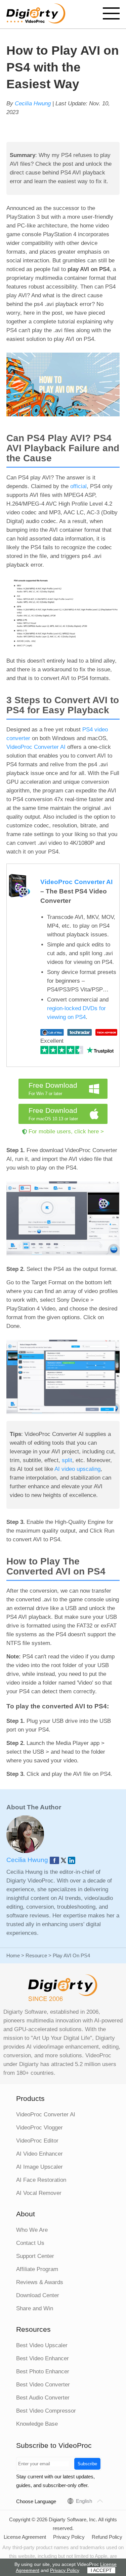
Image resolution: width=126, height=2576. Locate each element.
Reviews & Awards (40, 2282)
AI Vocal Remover (39, 2193)
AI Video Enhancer (39, 2154)
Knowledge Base (37, 2424)
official (78, 486)
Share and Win (35, 2308)
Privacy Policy (69, 2537)
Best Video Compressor (46, 2411)
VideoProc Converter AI (36, 747)
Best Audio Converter (43, 2398)
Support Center (35, 2256)
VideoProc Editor (37, 2141)
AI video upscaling (77, 1469)
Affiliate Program (37, 2269)
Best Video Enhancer (43, 2358)
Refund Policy (107, 2537)
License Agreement (25, 2537)
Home (13, 1955)
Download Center (38, 2295)
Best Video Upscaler (42, 2345)
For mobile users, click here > (66, 1131)
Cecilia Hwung (33, 104)
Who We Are (32, 2230)
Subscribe (87, 2464)
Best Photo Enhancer (43, 2372)
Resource (36, 1955)
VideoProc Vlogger (39, 2128)
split (67, 1460)
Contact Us (30, 2243)
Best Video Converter (43, 2385)
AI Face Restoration (41, 2180)
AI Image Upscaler (39, 2167)
